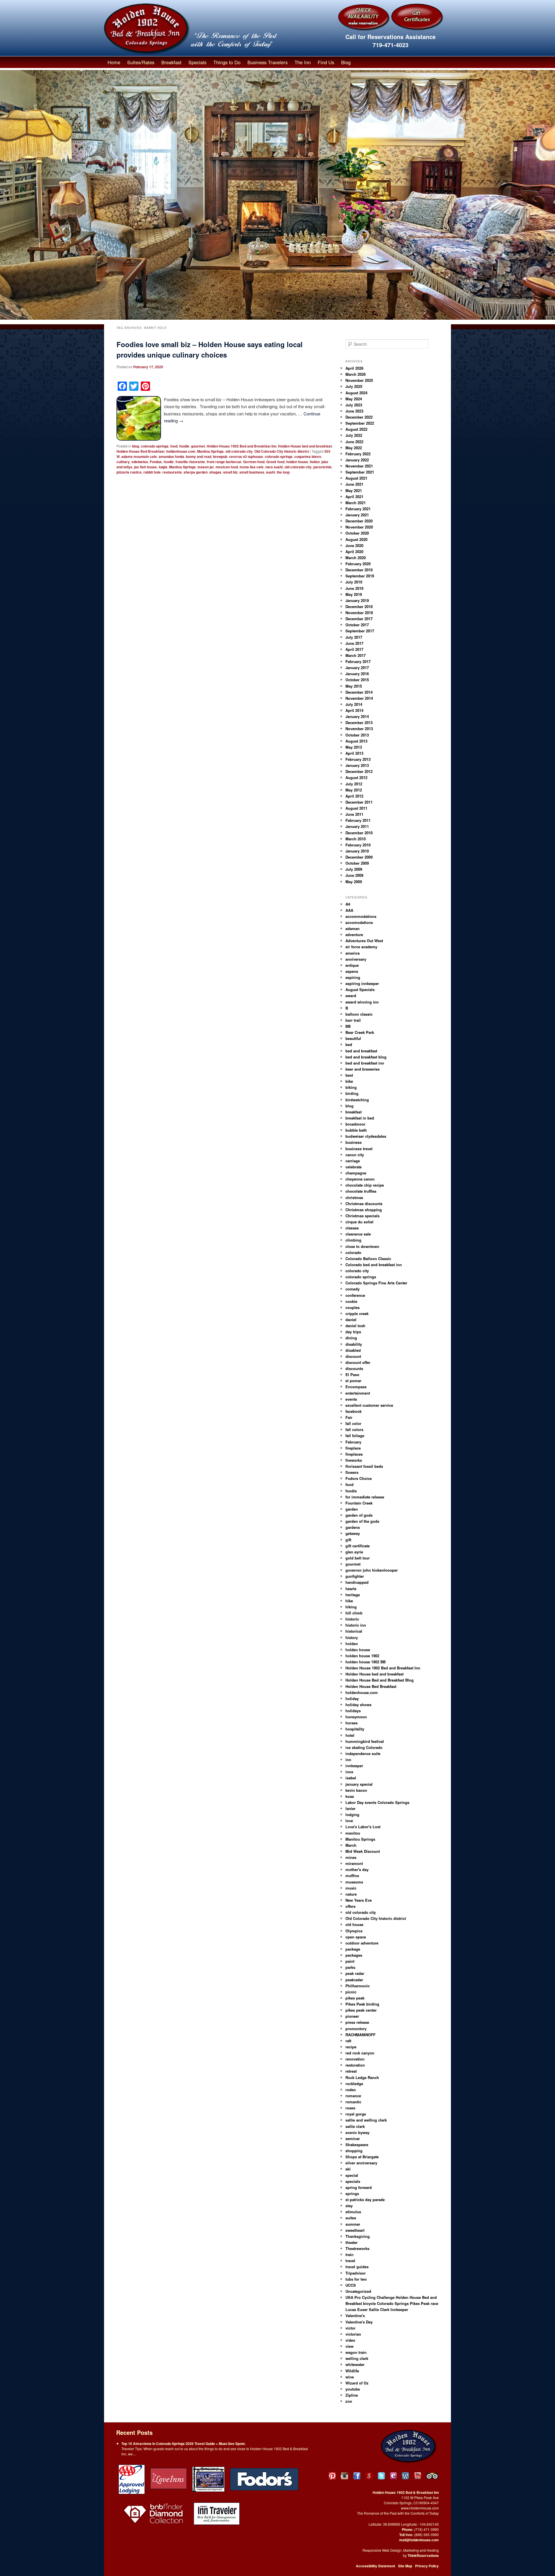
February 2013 (358, 759)
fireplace (353, 1448)
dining (351, 1338)
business (354, 1142)
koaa (350, 1796)
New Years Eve (359, 1900)
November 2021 (359, 466)
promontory (356, 2029)
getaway (353, 1533)
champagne (356, 1173)
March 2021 (356, 503)
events (351, 1399)
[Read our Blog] (405, 2476)
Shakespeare (357, 2145)
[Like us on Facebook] (357, 2476)
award (351, 996)
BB (348, 1026)
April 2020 (354, 552)
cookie (351, 1301)
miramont (354, 1863)
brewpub (220, 456)
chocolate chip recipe (365, 1185)
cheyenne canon (360, 1179)
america (353, 953)
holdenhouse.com (181, 451)
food (174, 446)
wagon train (356, 2352)
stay (349, 2206)
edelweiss (140, 462)
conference (355, 1295)
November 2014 (359, 698)
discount (353, 1356)
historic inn (356, 1625)
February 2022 (358, 454)
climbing (353, 1240)
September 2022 (360, 423)
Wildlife (352, 2371)
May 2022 (354, 448)
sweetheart (355, 2230)
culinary (123, 462)
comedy (353, 1289)
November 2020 (359, 527)
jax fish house (146, 467)
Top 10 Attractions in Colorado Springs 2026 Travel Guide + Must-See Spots (183, 2444)
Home (114, 62)
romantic (353, 2102)
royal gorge (356, 2114)
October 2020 (357, 533)
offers (350, 1906)
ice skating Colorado (364, 1747)
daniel (351, 1320)
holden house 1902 (362, 1656)
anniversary (356, 959)
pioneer (352, 2016)
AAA (349, 910)
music (351, 1888)
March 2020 (356, 558)
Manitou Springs (210, 451)
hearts (351, 1589)
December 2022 (359, 417)
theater (351, 2242)
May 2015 (354, 686)
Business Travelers (268, 62)
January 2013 (357, 765)
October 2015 (357, 680)
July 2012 (354, 784)
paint (350, 1961)
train (349, 2254)
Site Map (405, 2566)
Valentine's (355, 2316)
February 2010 (358, 845)
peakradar (354, 1980)
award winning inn (362, 1002)
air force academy (361, 947)
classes (352, 1228)
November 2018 (359, 613)
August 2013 (356, 741)
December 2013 (359, 722)
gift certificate (358, 1546)
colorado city (357, 1271)
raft (348, 2041)
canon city (355, 1155)
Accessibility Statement (375, 2566)
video (350, 2340)
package (353, 1949)
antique (352, 965)
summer (353, 2224)
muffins (352, 1876)
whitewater (355, 2364)
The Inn (303, 62)
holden (352, 1644)
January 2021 (357, 515)
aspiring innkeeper (362, 983)
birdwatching (357, 1100)
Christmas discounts (364, 1204)
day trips (353, 1332)
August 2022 (356, 429)
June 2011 (354, 814)
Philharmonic (358, 1986)
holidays (353, 1711)
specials (353, 2181)
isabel (351, 1778)
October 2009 (357, 863)
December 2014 (359, 692)
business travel (359, 1149)
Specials (197, 62)
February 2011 (358, 820)
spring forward (359, 2187)
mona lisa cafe (252, 467)
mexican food (227, 467)
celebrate (354, 1167)
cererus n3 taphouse (246, 456)
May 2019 (354, 594)
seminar (353, 2138)
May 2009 (354, 882)
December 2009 (359, 857)
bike (349, 1081)
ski (348, 2169)
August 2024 (356, 393)
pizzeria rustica (129, 472)
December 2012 (359, 771)
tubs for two (356, 2279)
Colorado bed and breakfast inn (374, 1265)
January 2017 (357, 668)
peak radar (355, 1973)
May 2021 (354, 490)
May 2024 (354, 399)
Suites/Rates (141, 62)
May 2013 (354, 747)
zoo (349, 2401)
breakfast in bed (360, 1118)
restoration (355, 2065)
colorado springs (155, 446)
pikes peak (355, 1998)
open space (356, 1937)
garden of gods (359, 1515)
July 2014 (354, 704)
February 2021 (358, 509)
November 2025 (359, 380)
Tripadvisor (356, 2273)
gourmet (198, 446)
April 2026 (354, 368)
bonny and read (199, 456)
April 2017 (354, 649)
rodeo (351, 2090)
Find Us (326, 62)
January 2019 (357, 600)
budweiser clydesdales (366, 1136)
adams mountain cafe (139, 456)
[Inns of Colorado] (208, 2479)
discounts (354, 1368)
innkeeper (354, 1766)
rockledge (354, 2084)
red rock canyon (360, 2053)
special (352, 2175)
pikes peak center (361, 2010)
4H (348, 904)
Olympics (354, 1931)
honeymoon (356, 1717)
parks (350, 1967)
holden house (297, 462)
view (349, 2346)
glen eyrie (354, 1552)
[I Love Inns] (169, 2479)
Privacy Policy (427, 2566)
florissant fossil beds (364, 1466)
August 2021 (356, 478)
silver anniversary (361, 2163)
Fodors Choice (359, 1478)
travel (350, 2261)
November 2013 (359, 729)
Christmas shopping (364, 1210)
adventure (354, 935)
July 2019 (354, 582)
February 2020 (358, 564)
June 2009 (354, 875)
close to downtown (362, 1246)
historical (354, 1631)
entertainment (358, 1393)
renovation (355, 2059)
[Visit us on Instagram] (344, 2476)
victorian (353, 2334)
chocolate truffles (361, 1191)
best (349, 1075)
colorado (353, 1252)
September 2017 (360, 631)
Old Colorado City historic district (282, 451)
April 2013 (354, 753)
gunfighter (355, 1576)
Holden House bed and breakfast (305, 446)
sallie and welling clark (366, 2120)
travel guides (357, 2267)
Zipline (352, 2395)
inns (349, 1772)
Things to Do (227, 62)
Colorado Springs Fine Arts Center (376, 1283)
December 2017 (359, 619)
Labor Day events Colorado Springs (377, 1802)
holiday (352, 1698)
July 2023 (354, 405)
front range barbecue (224, 462)
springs (352, 2193)
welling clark (357, 2358)
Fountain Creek (359, 1503)
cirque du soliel (359, 1222)
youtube (353, 2389)
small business (252, 472)
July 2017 (354, 637)
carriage (353, 1161)
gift (348, 1540)
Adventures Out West (364, 941)
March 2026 (356, 374)
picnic (351, 1992)
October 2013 (357, 735)
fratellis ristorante (190, 462)
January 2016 (357, 674)
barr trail (353, 1020)
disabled (353, 1350)
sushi (270, 472)
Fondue (156, 462)
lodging (352, 1814)
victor (350, 2328)
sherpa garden (196, 472)
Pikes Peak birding (362, 2004)
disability (354, 1344)
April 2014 (354, 710)
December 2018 (359, 606)
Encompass (356, 1387)
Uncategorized (358, 2291)
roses (350, 2108)
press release (357, 2022)
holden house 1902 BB (366, 1662)
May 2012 (354, 790)
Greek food (275, 462)
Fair (349, 1417)
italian (315, 462)
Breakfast (171, 62)
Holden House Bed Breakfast (140, 451)
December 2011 (359, 802)
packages (354, 1955)
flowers (352, 1472)
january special (359, 1784)
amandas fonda (171, 456)
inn (348, 1760)
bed (349, 1044)
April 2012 (354, 796)
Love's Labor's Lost (363, 1827)
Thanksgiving (358, 2236)
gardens (353, 1527)
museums (354, 1882)
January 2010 (357, 851)
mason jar (206, 467)
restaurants (172, 472)
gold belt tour (358, 1558)
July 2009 (354, 869)
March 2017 (356, 655)
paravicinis (322, 467)
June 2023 (354, 411)
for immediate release (365, 1497)
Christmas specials (362, 1216)
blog (136, 446)
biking (351, 1087)
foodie (184, 446)
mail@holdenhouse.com (419, 2540)
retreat (351, 2071)
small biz (230, 472)
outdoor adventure (362, 1943)
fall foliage (355, 1436)
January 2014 (357, 716)
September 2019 (360, 576)
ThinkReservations (423, 2555)
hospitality (355, 1729)
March (351, 1845)
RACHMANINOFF (360, 2035)
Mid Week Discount (363, 1851)
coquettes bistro (308, 456)
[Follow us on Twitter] (381, 2476)
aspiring (353, 977)
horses (351, 1723)
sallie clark (355, 2126)
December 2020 (359, 521)
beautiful (353, 1038)
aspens (352, 971)
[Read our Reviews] (369, 2476)
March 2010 (356, 839)
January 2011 (357, 826)
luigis (163, 467)
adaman (353, 928)
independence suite (363, 1753)
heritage (353, 1595)
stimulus (353, 2212)
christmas (354, 1197)
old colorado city (239, 451)
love (349, 1821)
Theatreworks (357, 2248)
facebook (354, 1411)
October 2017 (357, 625)
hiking (351, 1607)
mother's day (357, 1869)
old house (354, 1924)
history (352, 1637)
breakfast (354, 1112)
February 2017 (358, 661)
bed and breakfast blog (366, 1057)
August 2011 (356, 808)
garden (352, 1509)
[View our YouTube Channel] (418, 2476)
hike (349, 1601)
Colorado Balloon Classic (368, 1258)
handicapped (357, 1582)
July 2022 (354, 435)
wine (350, 2377)
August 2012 (356, 777)
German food (254, 462)
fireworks (354, 1460)
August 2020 (356, 539)
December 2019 (359, 570)
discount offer (358, 1362)
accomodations (359, 922)
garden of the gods (362, 1521)
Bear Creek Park (360, 1032)
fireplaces (354, 1454)
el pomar (353, 1381)
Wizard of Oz (357, 2383)
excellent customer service (369, 1405)
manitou (353, 1833)
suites (351, 2218)
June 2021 (354, 484)
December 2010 (359, 833)
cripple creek (357, 1313)
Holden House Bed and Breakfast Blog (380, 1680)
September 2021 (360, 472)
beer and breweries (362, 1069)
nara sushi (274, 467)
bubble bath (356, 1130)
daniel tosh (355, 1326)
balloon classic (359, 1014)
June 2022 (354, 442)
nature (351, 1894)
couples (353, 1307)
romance (353, 2096)
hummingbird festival (365, 1741)
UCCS (351, 2285)
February (353, 1442)
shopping (354, 2151)
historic (352, 1619)
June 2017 (354, 643)
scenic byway (357, 2132)
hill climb (354, 1613)
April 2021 (354, 497)
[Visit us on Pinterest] (332, 2476)
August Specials (360, 989)
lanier (350, 1808)
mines (351, 1857)
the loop (283, 472)
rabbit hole (152, 472)
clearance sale (358, 1234)
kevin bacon (356, 1790)
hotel (350, 1735)
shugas (215, 472)
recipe (351, 2047)
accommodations (361, 916)
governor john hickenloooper (372, 1570)
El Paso (352, 1374)
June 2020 (354, 545)
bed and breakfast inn (365, 1063)
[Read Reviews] (433, 2476)
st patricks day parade (365, 2200)
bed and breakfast (361, 1051)
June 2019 (354, 588)
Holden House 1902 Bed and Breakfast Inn (242, 446)
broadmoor (355, 1124)
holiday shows (358, 1705)
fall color (353, 1423)
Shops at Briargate (362, 2157)
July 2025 (354, 386)
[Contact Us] (393, 2476)
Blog (346, 62)
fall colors (354, 1429)
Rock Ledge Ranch (362, 2077)
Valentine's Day (359, 2322)
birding (352, 1093)
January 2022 (357, 460)
